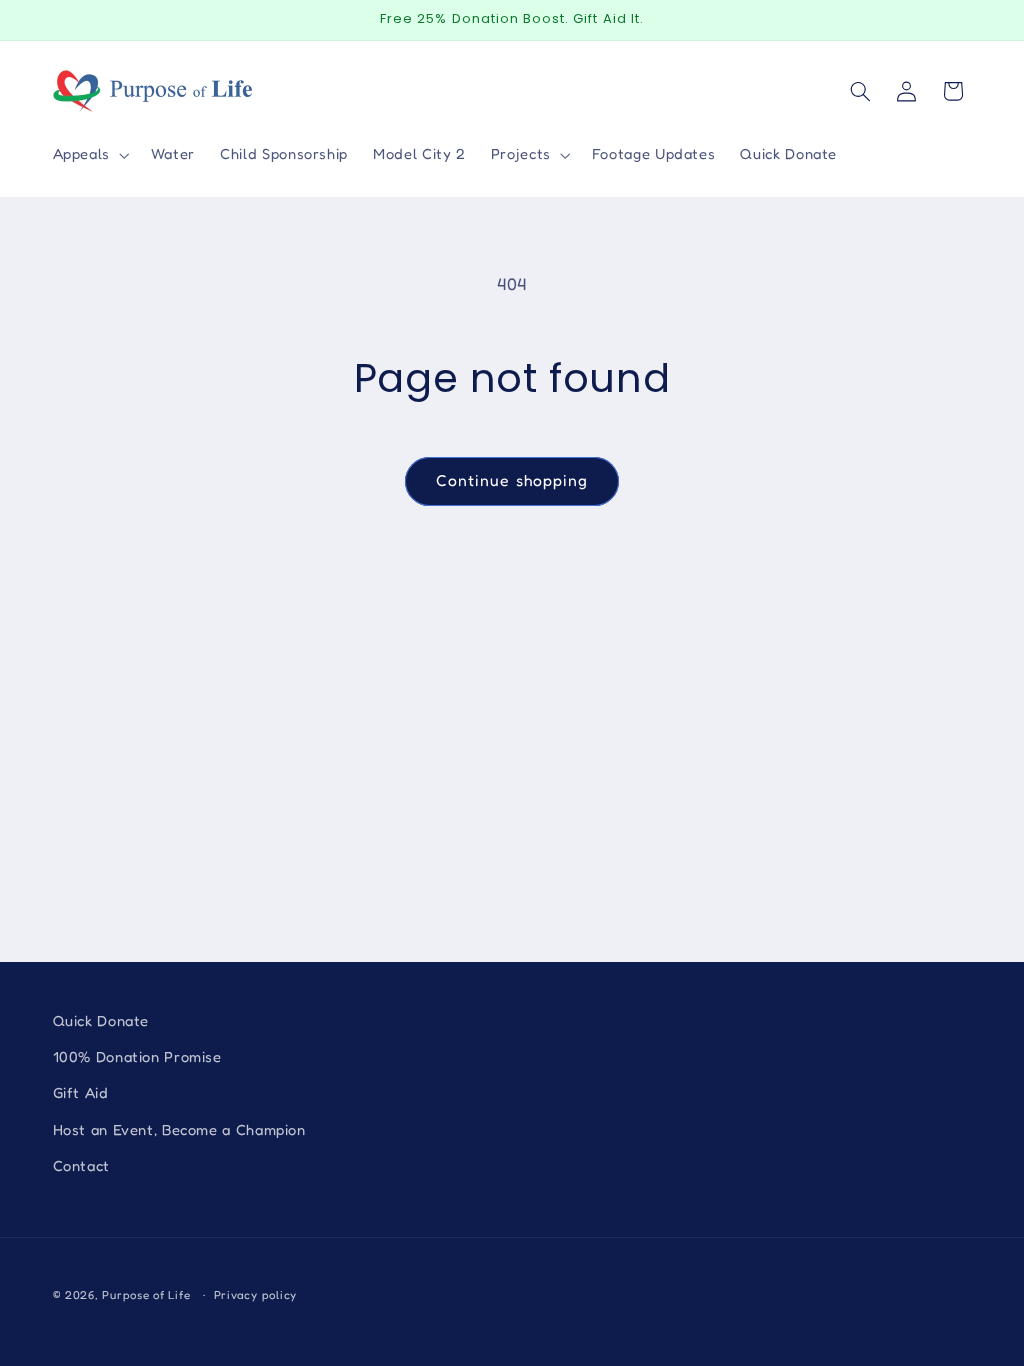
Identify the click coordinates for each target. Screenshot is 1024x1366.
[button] (89, 155)
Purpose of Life (146, 1295)
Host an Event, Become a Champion (179, 1129)
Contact (81, 1165)
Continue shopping (512, 480)
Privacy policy (255, 1295)
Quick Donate (101, 1020)
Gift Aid (81, 1092)
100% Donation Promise (137, 1056)
